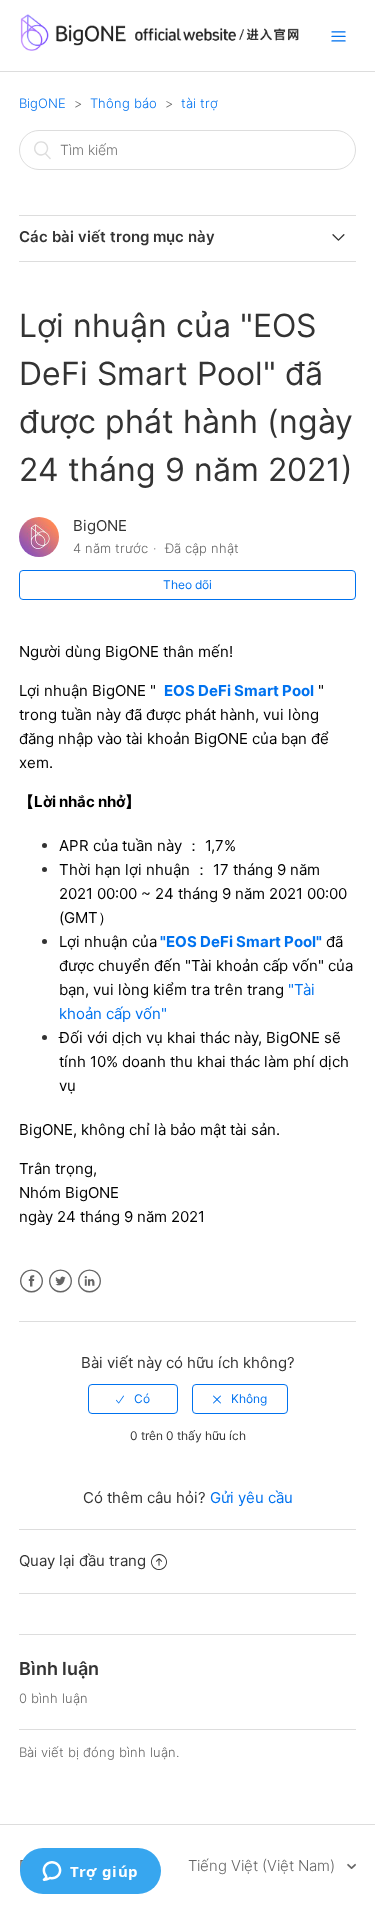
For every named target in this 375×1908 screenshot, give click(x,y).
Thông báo (123, 103)
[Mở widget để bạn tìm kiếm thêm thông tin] (90, 1873)
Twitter (60, 1281)
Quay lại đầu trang (82, 1560)
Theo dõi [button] (187, 584)
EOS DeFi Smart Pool (239, 690)
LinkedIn (89, 1281)
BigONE (42, 103)
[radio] (133, 1399)
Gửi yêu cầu (251, 1497)
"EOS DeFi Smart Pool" (239, 941)
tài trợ (199, 103)
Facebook (31, 1281)
